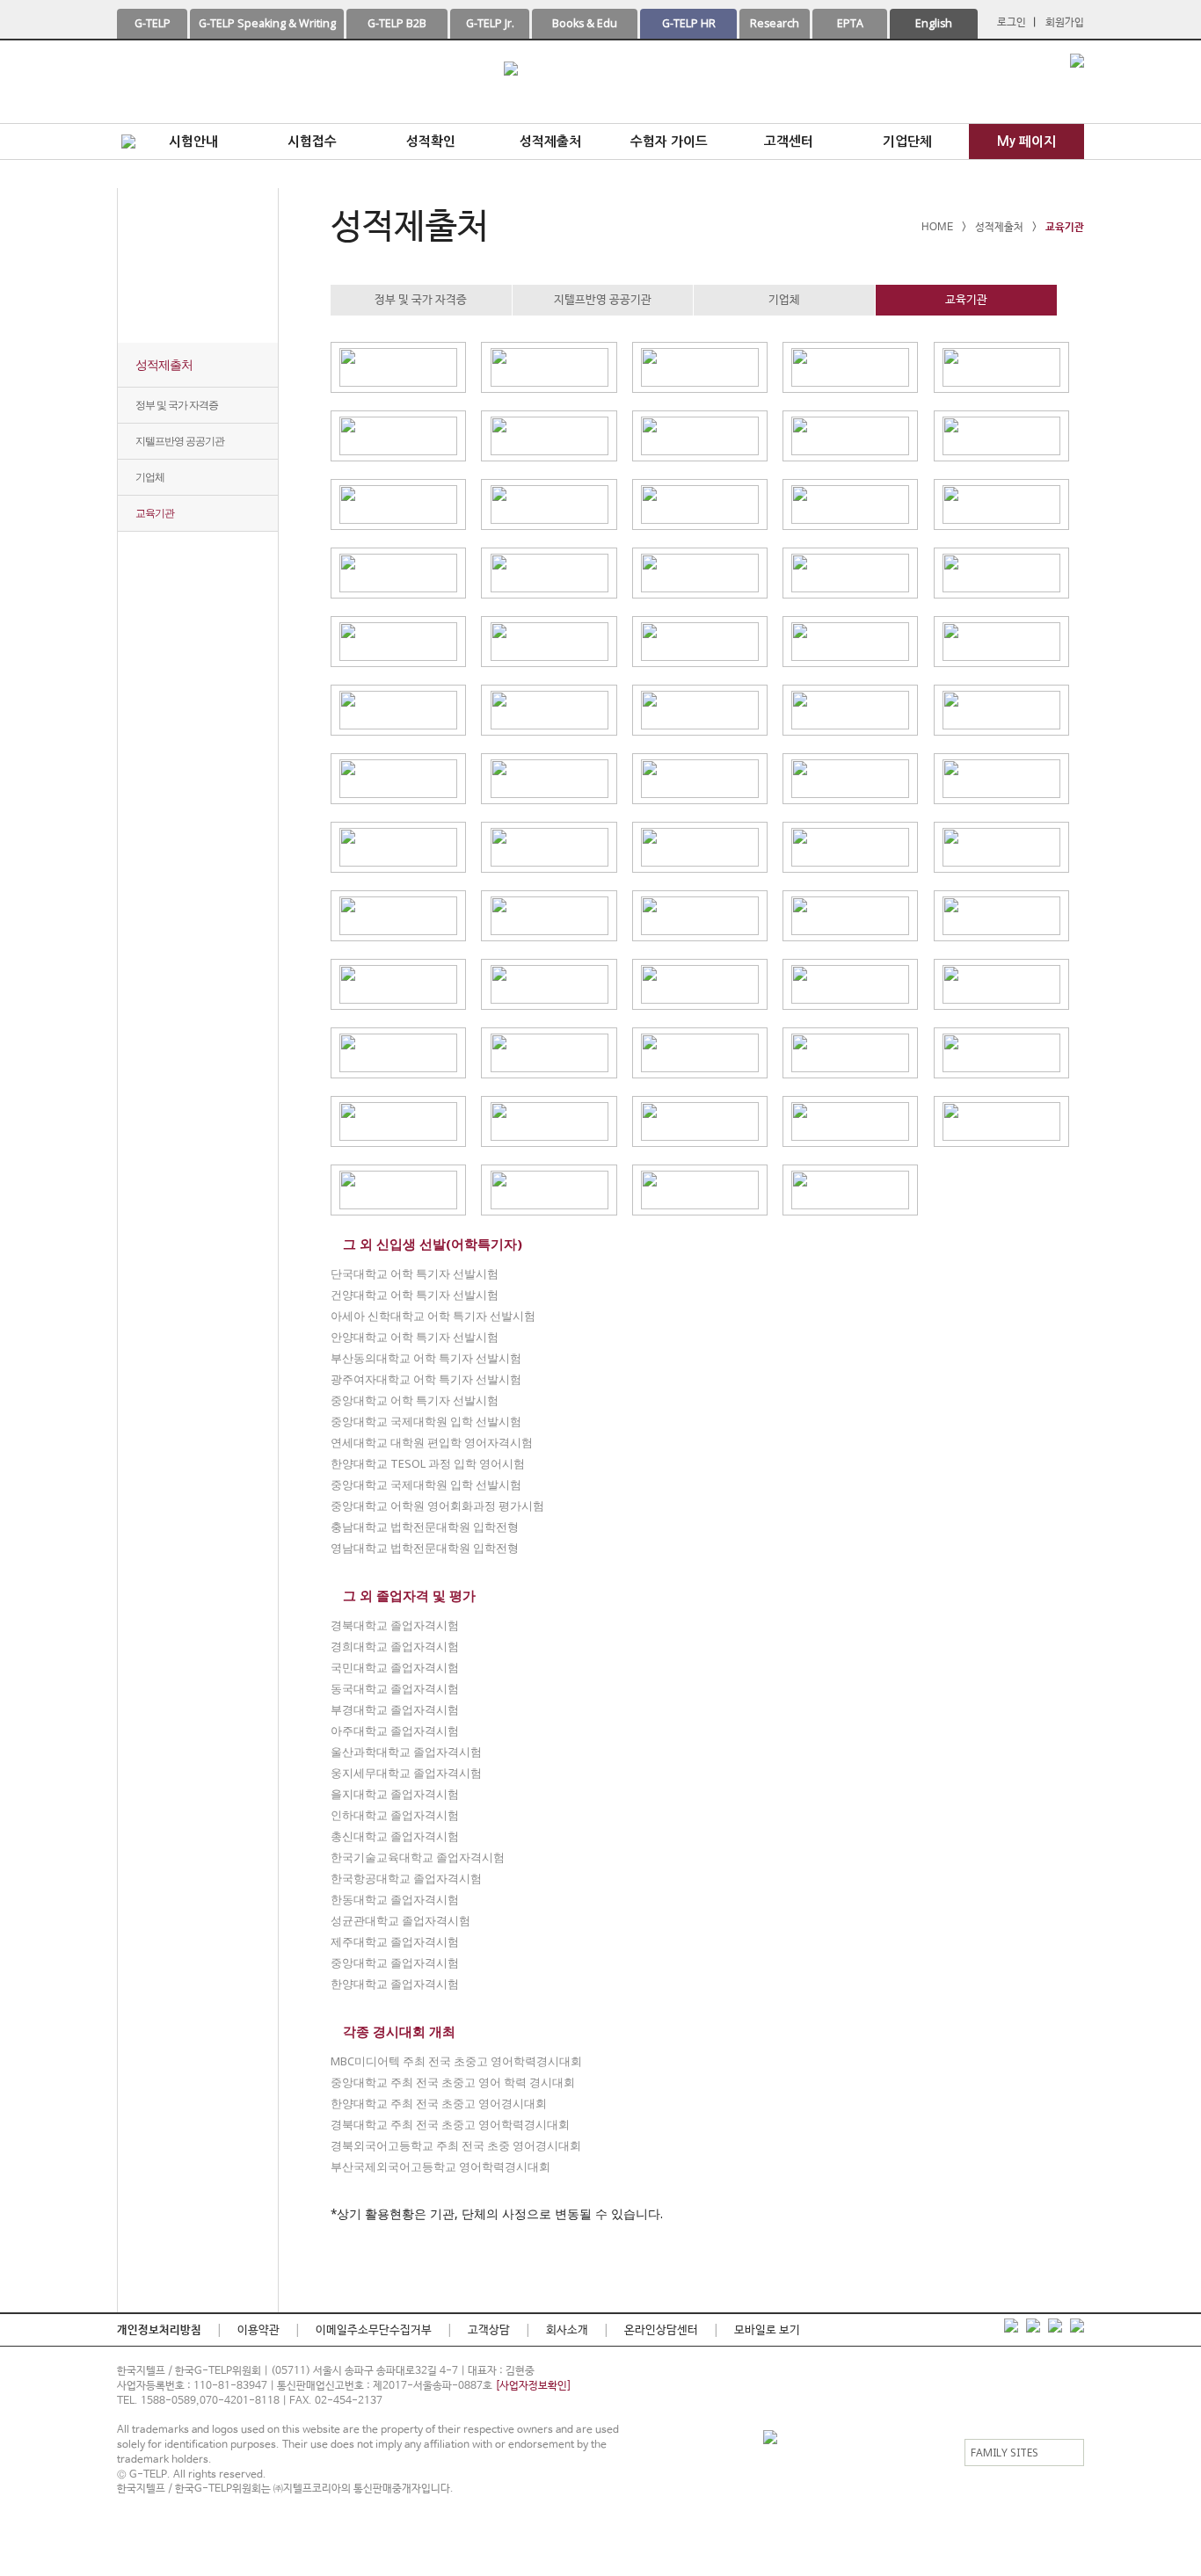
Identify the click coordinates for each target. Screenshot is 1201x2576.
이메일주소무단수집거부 (374, 2330)
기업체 (150, 477)
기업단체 (907, 141)
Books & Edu (585, 23)
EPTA (850, 23)
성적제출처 (550, 141)
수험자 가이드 (669, 141)
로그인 (1012, 23)
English (934, 23)
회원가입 (1065, 23)
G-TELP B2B (397, 23)
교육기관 (155, 513)
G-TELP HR (689, 23)
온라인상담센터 (661, 2330)
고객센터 (789, 141)
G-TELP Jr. (490, 23)
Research (775, 23)
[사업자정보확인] (533, 2386)
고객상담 (489, 2330)
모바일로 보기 (767, 2330)
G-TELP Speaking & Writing (267, 23)
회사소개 (567, 2330)
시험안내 (193, 141)
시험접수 (312, 141)
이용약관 (258, 2330)
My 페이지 (1026, 141)
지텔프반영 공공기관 (180, 441)
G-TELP (153, 23)
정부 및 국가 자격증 (177, 405)
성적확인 (431, 141)
